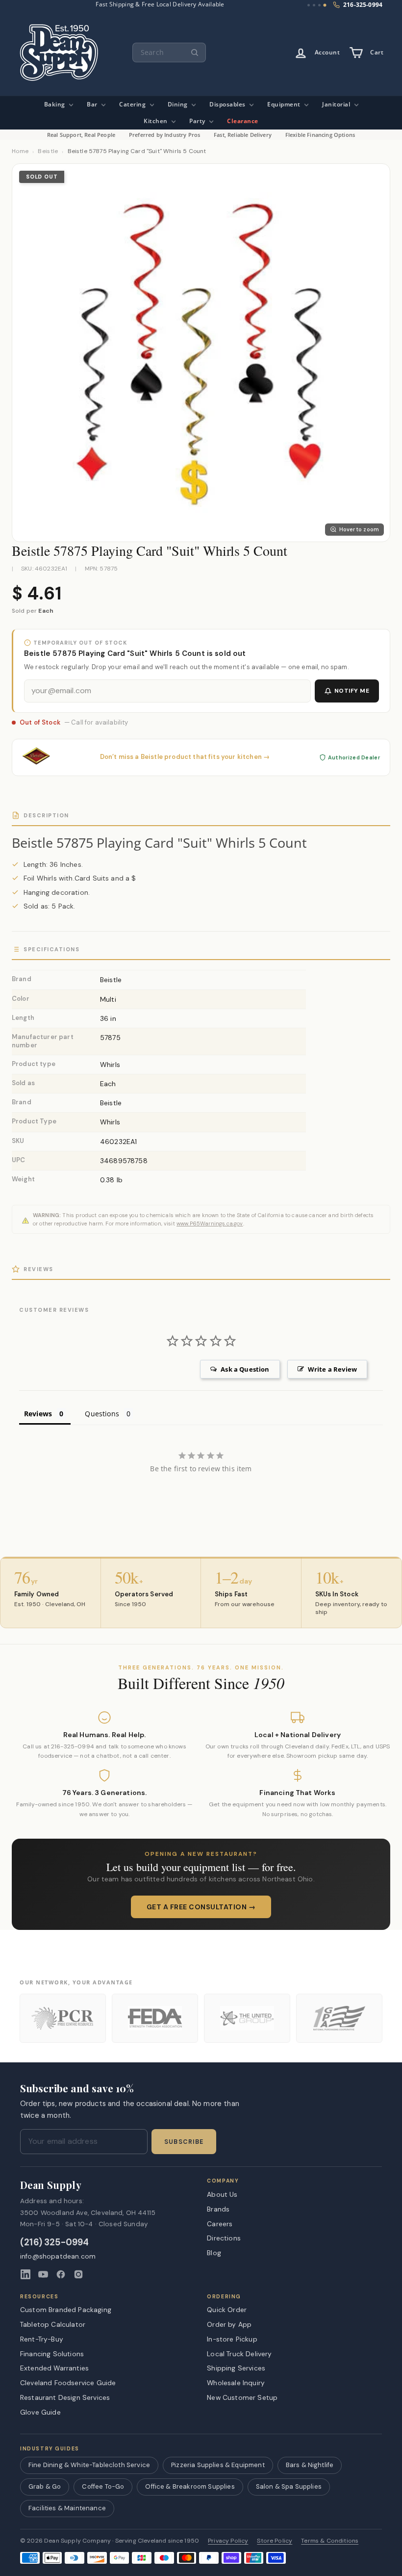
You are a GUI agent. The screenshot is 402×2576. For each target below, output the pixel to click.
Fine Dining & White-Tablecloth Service (89, 2465)
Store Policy (275, 2541)
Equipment (285, 104)
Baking (56, 104)
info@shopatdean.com (58, 2256)
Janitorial (337, 104)
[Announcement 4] (325, 5)
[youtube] (43, 2274)
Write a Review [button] (332, 1369)
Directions (224, 2238)
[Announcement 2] (314, 5)
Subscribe (184, 2142)
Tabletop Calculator (53, 2324)
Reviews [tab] (38, 1414)
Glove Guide (40, 2412)
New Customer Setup (242, 2397)
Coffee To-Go (103, 2486)
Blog (214, 2253)
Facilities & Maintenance (67, 2508)
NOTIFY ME (352, 691)
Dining (179, 104)
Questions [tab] (102, 1414)
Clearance (243, 121)
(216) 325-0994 (55, 2243)
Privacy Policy (228, 2541)
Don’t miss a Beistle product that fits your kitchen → (185, 757)
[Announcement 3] (319, 5)
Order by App (229, 2324)
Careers (220, 2224)
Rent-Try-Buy (42, 2339)
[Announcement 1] (309, 5)
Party (198, 121)
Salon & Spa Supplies (289, 2486)
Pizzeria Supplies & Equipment (218, 2465)
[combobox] (169, 52)
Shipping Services (236, 2368)
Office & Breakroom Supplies (190, 2486)
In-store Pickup (232, 2339)
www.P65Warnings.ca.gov (210, 1223)
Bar (93, 104)
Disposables (228, 104)
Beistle (48, 151)
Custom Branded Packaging (66, 2310)
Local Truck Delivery (239, 2354)
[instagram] (78, 2274)
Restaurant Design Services (65, 2397)
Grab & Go (45, 2486)
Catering (133, 104)
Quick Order (227, 2310)
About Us (222, 2194)
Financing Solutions (52, 2354)
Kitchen (156, 121)
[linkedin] (25, 2274)
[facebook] (61, 2274)
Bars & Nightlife (310, 2465)
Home (20, 151)
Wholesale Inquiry (236, 2383)
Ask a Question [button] (245, 1369)
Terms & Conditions (330, 2541)
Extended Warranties (54, 2368)
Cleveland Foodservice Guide (68, 2383)
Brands (218, 2209)
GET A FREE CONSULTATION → (201, 1907)
